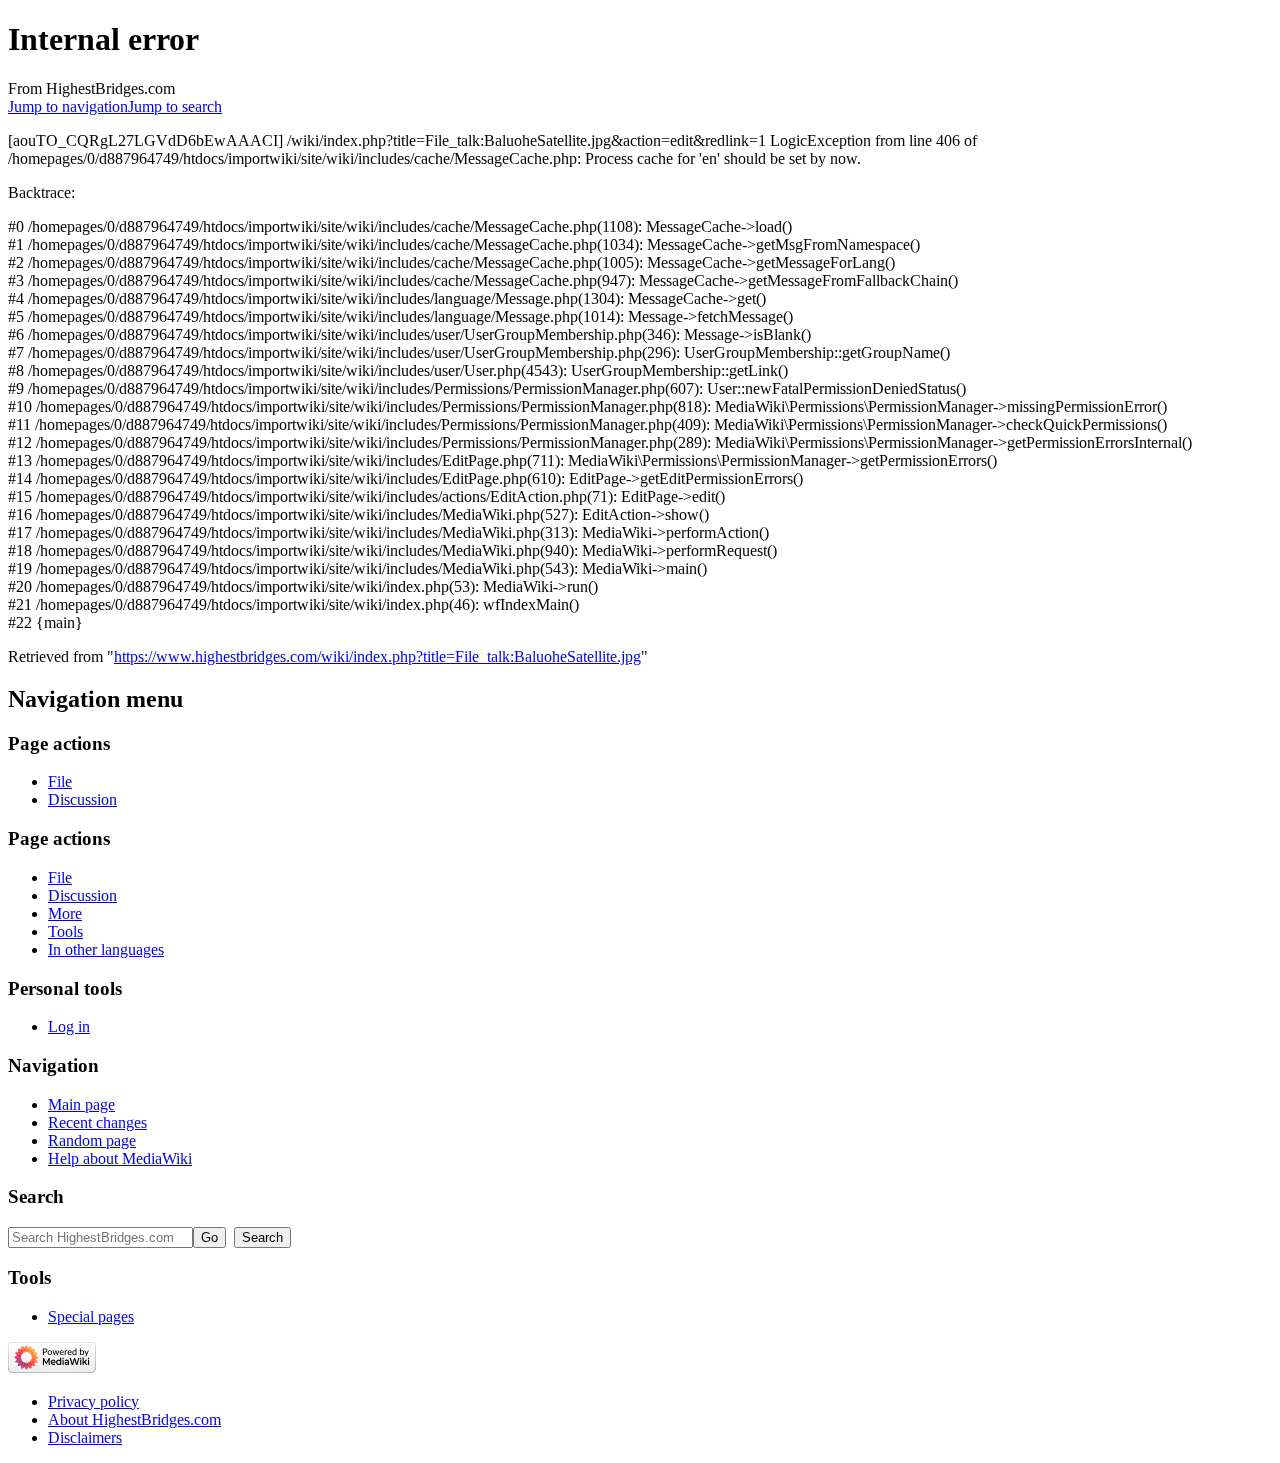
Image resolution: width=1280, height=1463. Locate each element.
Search (36, 1196)
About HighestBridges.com (134, 1419)
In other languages (106, 949)
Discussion (82, 799)
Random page (92, 1140)
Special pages (91, 1316)
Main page (81, 1104)
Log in (69, 1026)
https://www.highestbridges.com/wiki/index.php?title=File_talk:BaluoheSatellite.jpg (377, 656)
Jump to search (175, 106)
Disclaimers (85, 1437)
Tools (65, 931)
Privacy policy (93, 1401)
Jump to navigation (68, 106)
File (60, 781)
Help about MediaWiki (120, 1158)
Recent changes (97, 1122)
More (65, 913)
